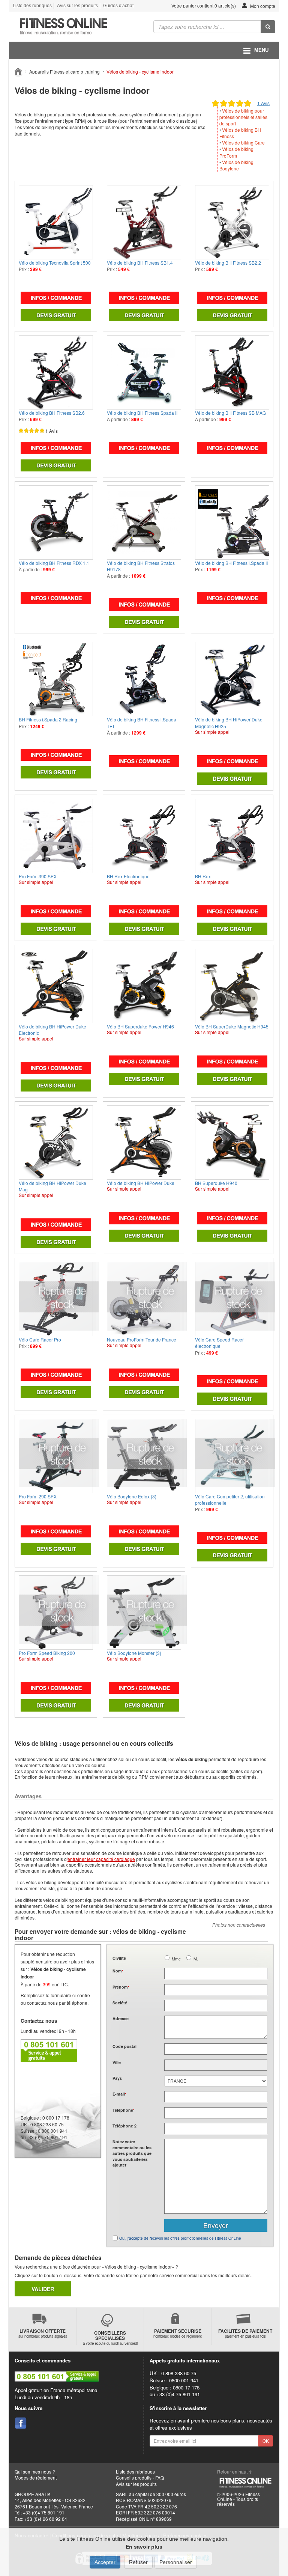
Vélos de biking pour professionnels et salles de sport (243, 117)
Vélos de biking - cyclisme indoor (140, 72)
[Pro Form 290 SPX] (56, 1456)
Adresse (121, 2018)
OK (266, 2441)
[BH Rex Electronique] (144, 836)
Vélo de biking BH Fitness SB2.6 (52, 413)
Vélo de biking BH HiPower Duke (141, 1183)
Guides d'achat (118, 6)
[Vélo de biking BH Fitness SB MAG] (232, 372)
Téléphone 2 (124, 2126)
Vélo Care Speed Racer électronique (219, 1343)
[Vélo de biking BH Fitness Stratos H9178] (144, 522)
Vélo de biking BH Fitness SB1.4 (140, 263)
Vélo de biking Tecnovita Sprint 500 (55, 263)
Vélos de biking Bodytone (236, 165)
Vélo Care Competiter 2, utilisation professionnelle (230, 1500)
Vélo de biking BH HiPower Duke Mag (52, 1186)
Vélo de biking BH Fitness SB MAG (230, 413)
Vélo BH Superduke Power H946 (140, 1026)
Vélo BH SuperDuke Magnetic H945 (232, 1026)
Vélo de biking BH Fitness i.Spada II (231, 563)
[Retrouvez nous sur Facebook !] (21, 2423)
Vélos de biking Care (243, 142)
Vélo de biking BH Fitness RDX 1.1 (54, 563)
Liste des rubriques (32, 6)
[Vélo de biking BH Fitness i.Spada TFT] (144, 679)
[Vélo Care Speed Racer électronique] (232, 1299)
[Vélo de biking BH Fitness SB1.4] (144, 222)
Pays (117, 2078)
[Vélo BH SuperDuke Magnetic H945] (232, 986)
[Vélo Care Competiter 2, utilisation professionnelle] (232, 1456)
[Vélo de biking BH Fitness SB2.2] (232, 222)
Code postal (124, 2046)
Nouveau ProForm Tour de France (142, 1339)
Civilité (119, 1958)
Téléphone (123, 2110)
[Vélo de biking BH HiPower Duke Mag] (56, 1143)
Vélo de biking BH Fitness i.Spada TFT (142, 723)
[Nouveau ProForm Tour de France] (144, 1299)
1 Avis (263, 103)
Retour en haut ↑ (235, 2471)
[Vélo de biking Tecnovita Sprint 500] (56, 222)
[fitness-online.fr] (74, 27)
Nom (118, 1971)
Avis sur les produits (77, 6)
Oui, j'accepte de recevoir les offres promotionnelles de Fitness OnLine (180, 2238)
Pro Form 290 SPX (38, 1496)
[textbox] (216, 2049)
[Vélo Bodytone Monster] (144, 1612)
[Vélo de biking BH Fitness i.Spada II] (232, 522)
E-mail (119, 2094)
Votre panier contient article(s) (203, 5)
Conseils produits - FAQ (140, 2477)
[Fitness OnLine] (19, 71)
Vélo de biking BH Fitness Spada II (142, 413)
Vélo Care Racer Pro (40, 1339)
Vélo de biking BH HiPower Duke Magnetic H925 (229, 723)
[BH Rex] (232, 836)
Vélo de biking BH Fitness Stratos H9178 (141, 566)
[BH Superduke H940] (232, 1143)
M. (196, 1959)
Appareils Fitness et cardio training (64, 72)
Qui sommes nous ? (35, 2471)
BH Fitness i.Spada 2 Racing (48, 719)
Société (120, 2003)
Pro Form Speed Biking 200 (47, 1653)
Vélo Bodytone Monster (134, 1653)
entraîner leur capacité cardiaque (101, 1859)
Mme (176, 1959)
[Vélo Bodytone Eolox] (144, 1456)
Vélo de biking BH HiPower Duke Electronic (52, 1030)
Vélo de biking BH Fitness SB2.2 (228, 263)
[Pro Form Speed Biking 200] (56, 1612)
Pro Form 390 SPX (38, 876)
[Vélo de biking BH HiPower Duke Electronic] (56, 986)
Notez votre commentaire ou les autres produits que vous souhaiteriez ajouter (132, 2153)
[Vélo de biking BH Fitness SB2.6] (56, 372)
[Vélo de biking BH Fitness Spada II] (144, 372)
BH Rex (203, 876)
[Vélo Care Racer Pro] (56, 1299)
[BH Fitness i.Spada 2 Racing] (56, 679)
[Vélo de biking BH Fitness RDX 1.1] (56, 522)
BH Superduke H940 (216, 1183)
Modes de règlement (36, 2477)
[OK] (268, 27)
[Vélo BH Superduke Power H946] (144, 986)
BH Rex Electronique (128, 876)
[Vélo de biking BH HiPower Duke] (144, 1143)
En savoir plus (144, 2547)
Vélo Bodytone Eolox (132, 1496)
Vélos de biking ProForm (236, 152)
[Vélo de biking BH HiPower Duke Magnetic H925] (232, 679)
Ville (117, 2062)
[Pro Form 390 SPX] (56, 836)
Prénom (121, 1987)
